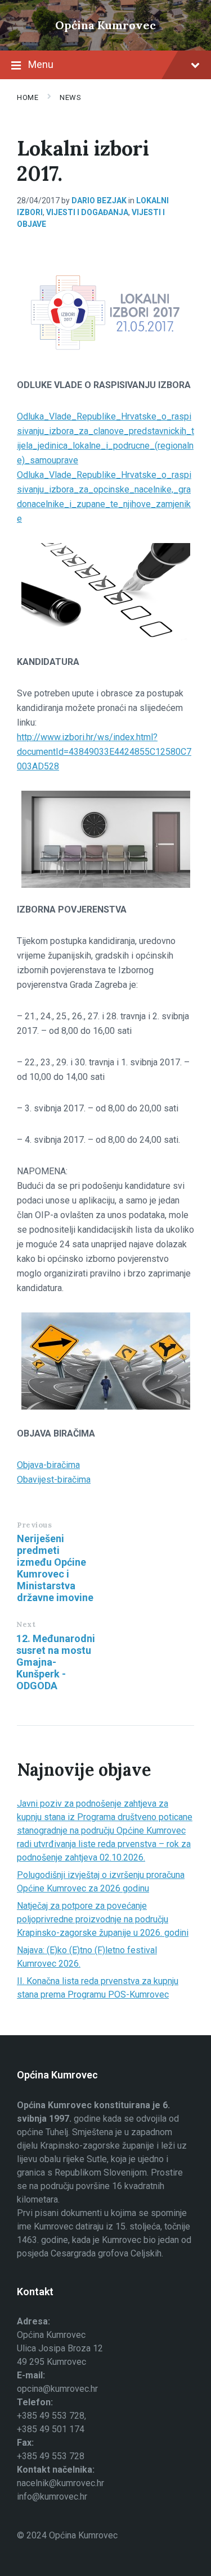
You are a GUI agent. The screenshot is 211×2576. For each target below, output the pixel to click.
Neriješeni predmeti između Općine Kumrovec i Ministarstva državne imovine (55, 1568)
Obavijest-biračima (54, 1480)
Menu (41, 64)
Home (28, 97)
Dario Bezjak (99, 200)
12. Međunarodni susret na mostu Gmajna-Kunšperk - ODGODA (56, 1662)
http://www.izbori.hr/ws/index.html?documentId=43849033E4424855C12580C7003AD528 (104, 752)
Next (26, 1624)
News (70, 97)
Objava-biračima (48, 1465)
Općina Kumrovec (105, 25)
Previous (34, 1525)
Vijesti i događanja (87, 212)
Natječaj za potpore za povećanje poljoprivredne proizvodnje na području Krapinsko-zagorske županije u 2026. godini (103, 1919)
